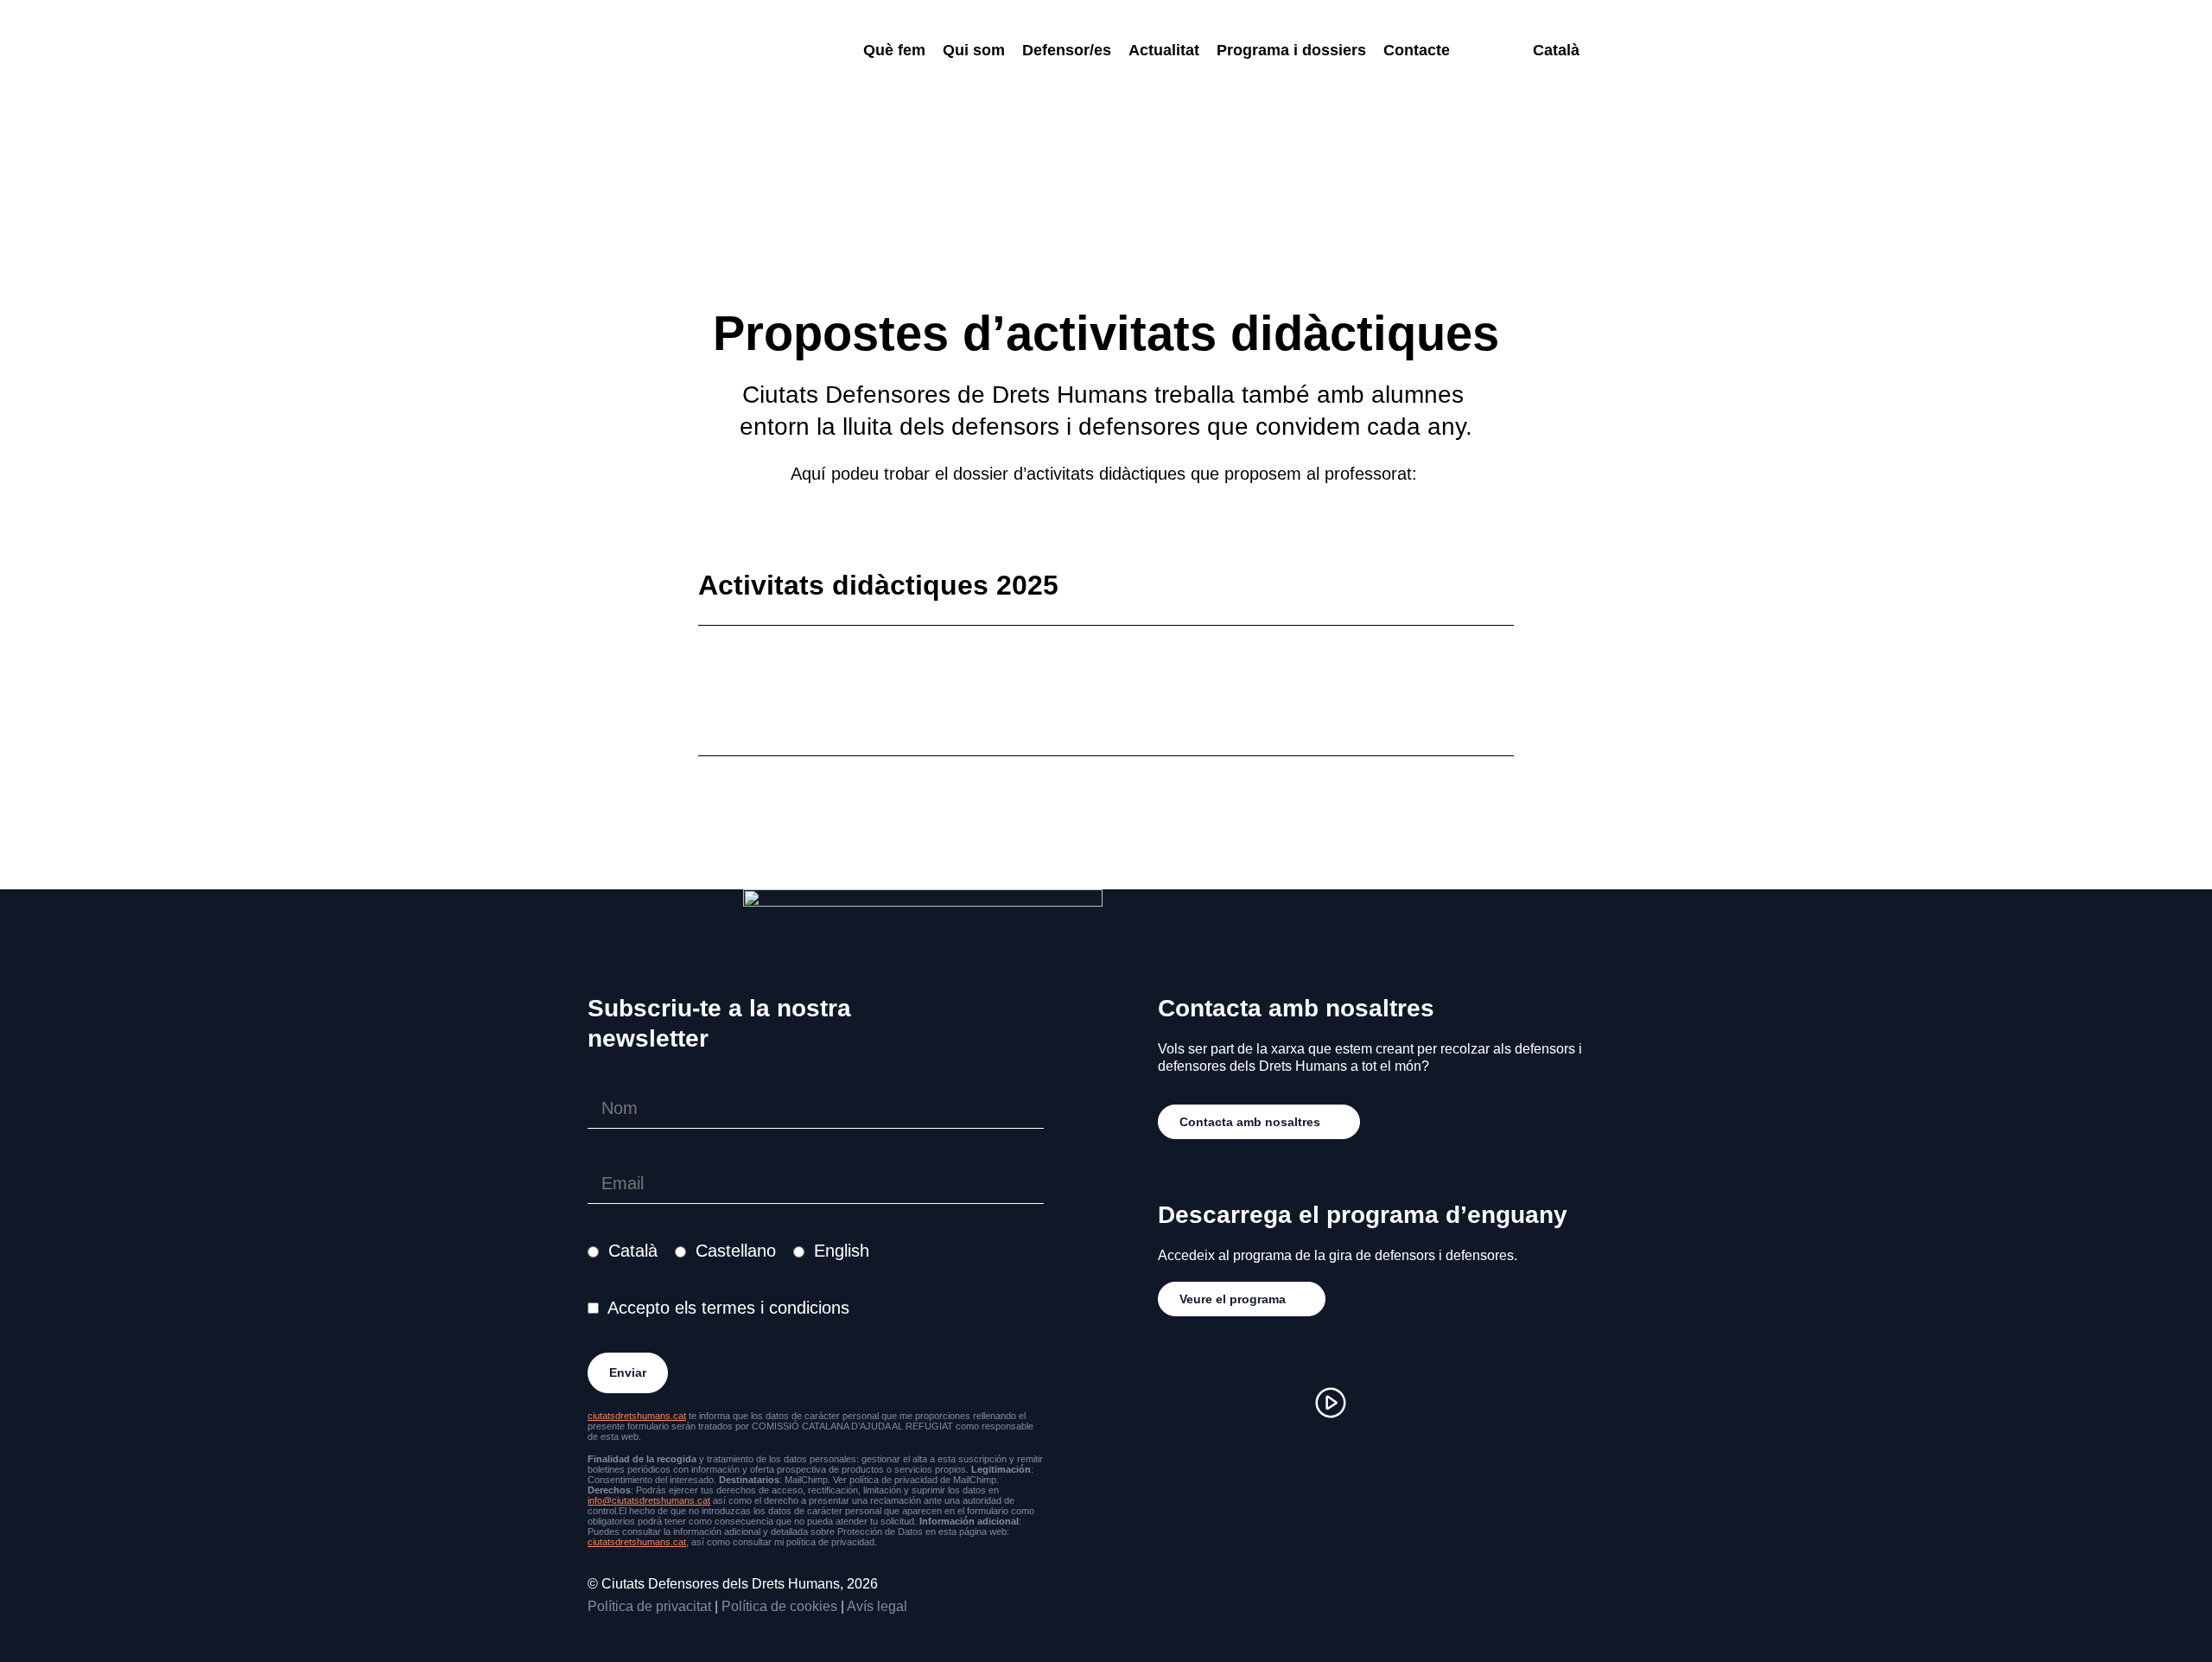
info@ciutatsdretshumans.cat (649, 1500)
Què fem (894, 50)
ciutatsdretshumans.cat (637, 1416)
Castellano (736, 1251)
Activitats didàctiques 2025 (878, 585)
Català (633, 1251)
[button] (1106, 734)
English (842, 1251)
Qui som (974, 50)
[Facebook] (1227, 1403)
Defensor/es (1067, 50)
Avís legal (877, 1606)
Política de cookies (779, 1606)
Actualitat (1164, 50)
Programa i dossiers (1291, 50)
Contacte (1417, 50)
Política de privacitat (649, 1606)
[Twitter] (1279, 1403)
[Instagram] (1175, 1403)
